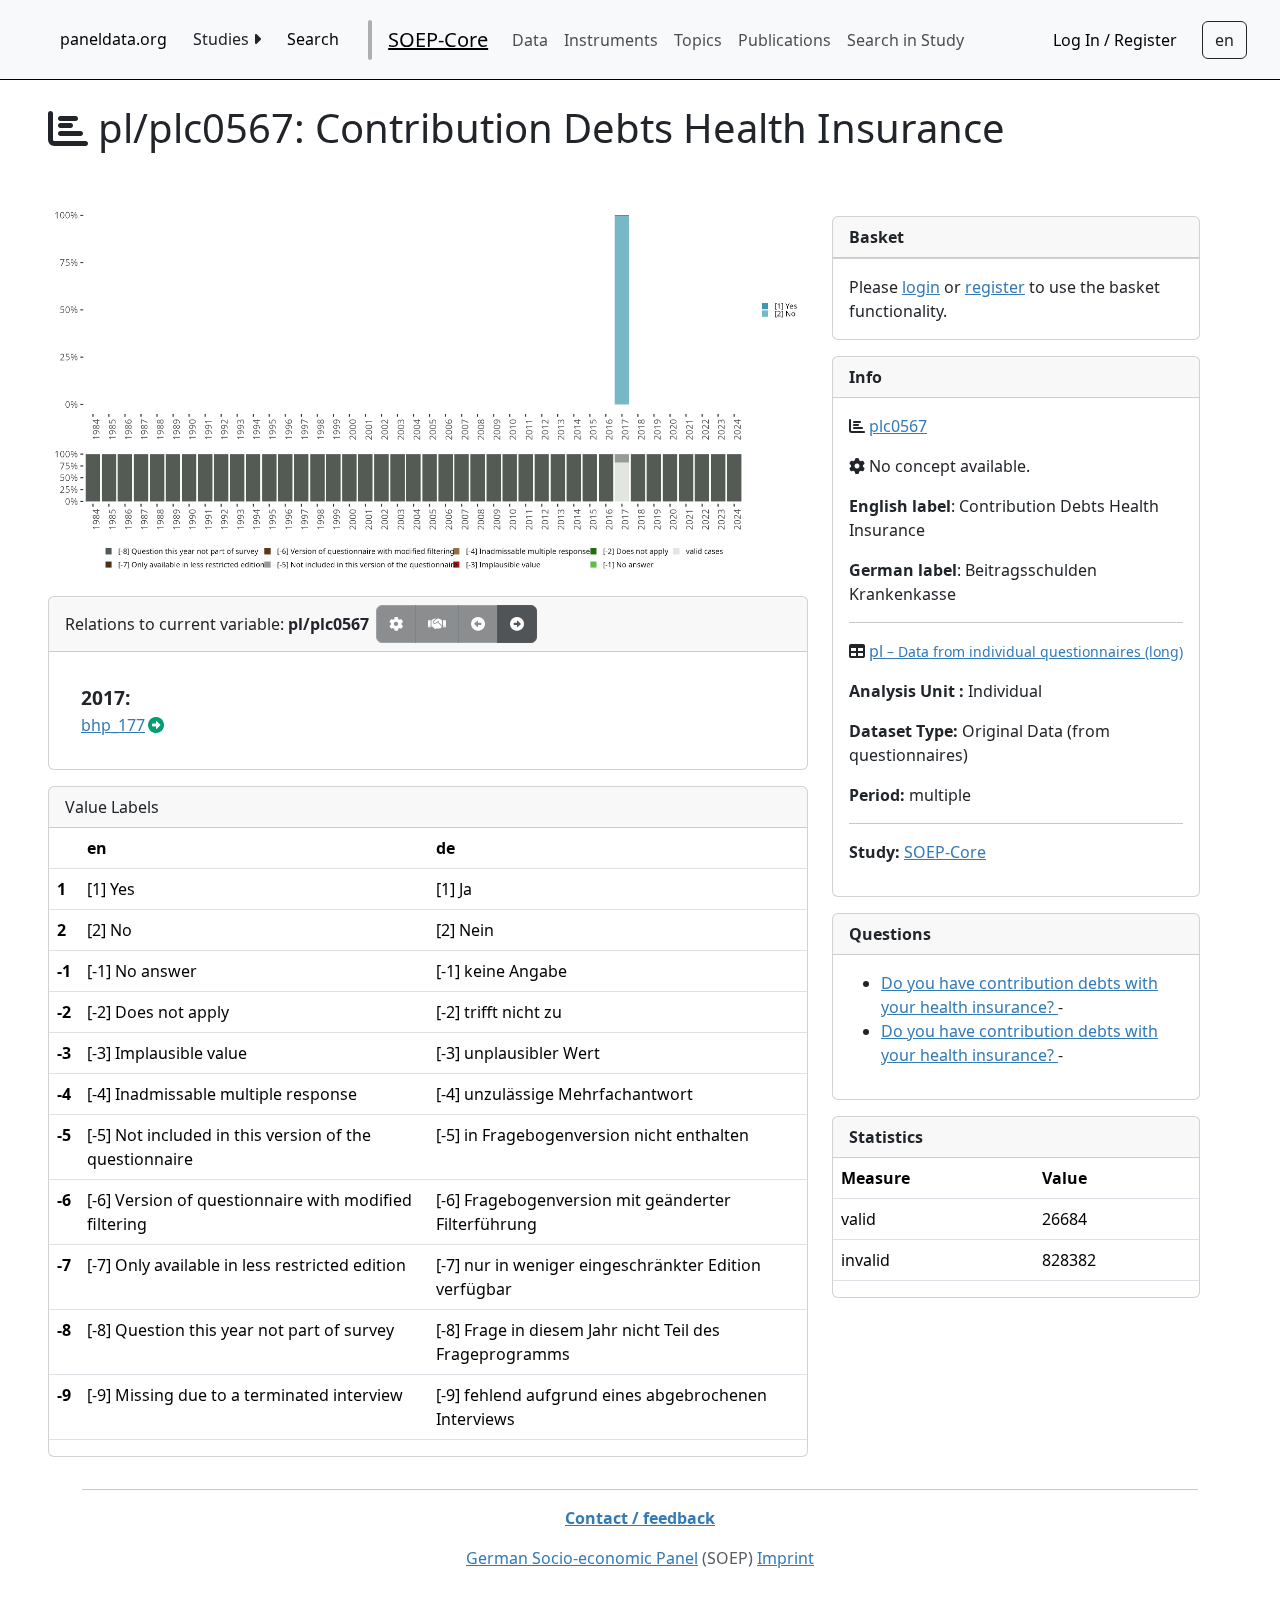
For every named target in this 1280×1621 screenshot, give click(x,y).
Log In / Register (1115, 40)
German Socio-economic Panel (582, 1558)
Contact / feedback (640, 1518)
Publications (784, 40)
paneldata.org (113, 39)
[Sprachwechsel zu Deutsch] (1224, 40)
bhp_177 (113, 725)
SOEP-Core (438, 39)
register (995, 287)
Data (530, 40)
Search (313, 39)
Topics (698, 40)
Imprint (785, 1558)
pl (1026, 651)
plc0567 (898, 426)
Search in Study (905, 40)
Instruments (611, 40)
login (921, 287)
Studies (223, 39)
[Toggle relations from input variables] (517, 624)
